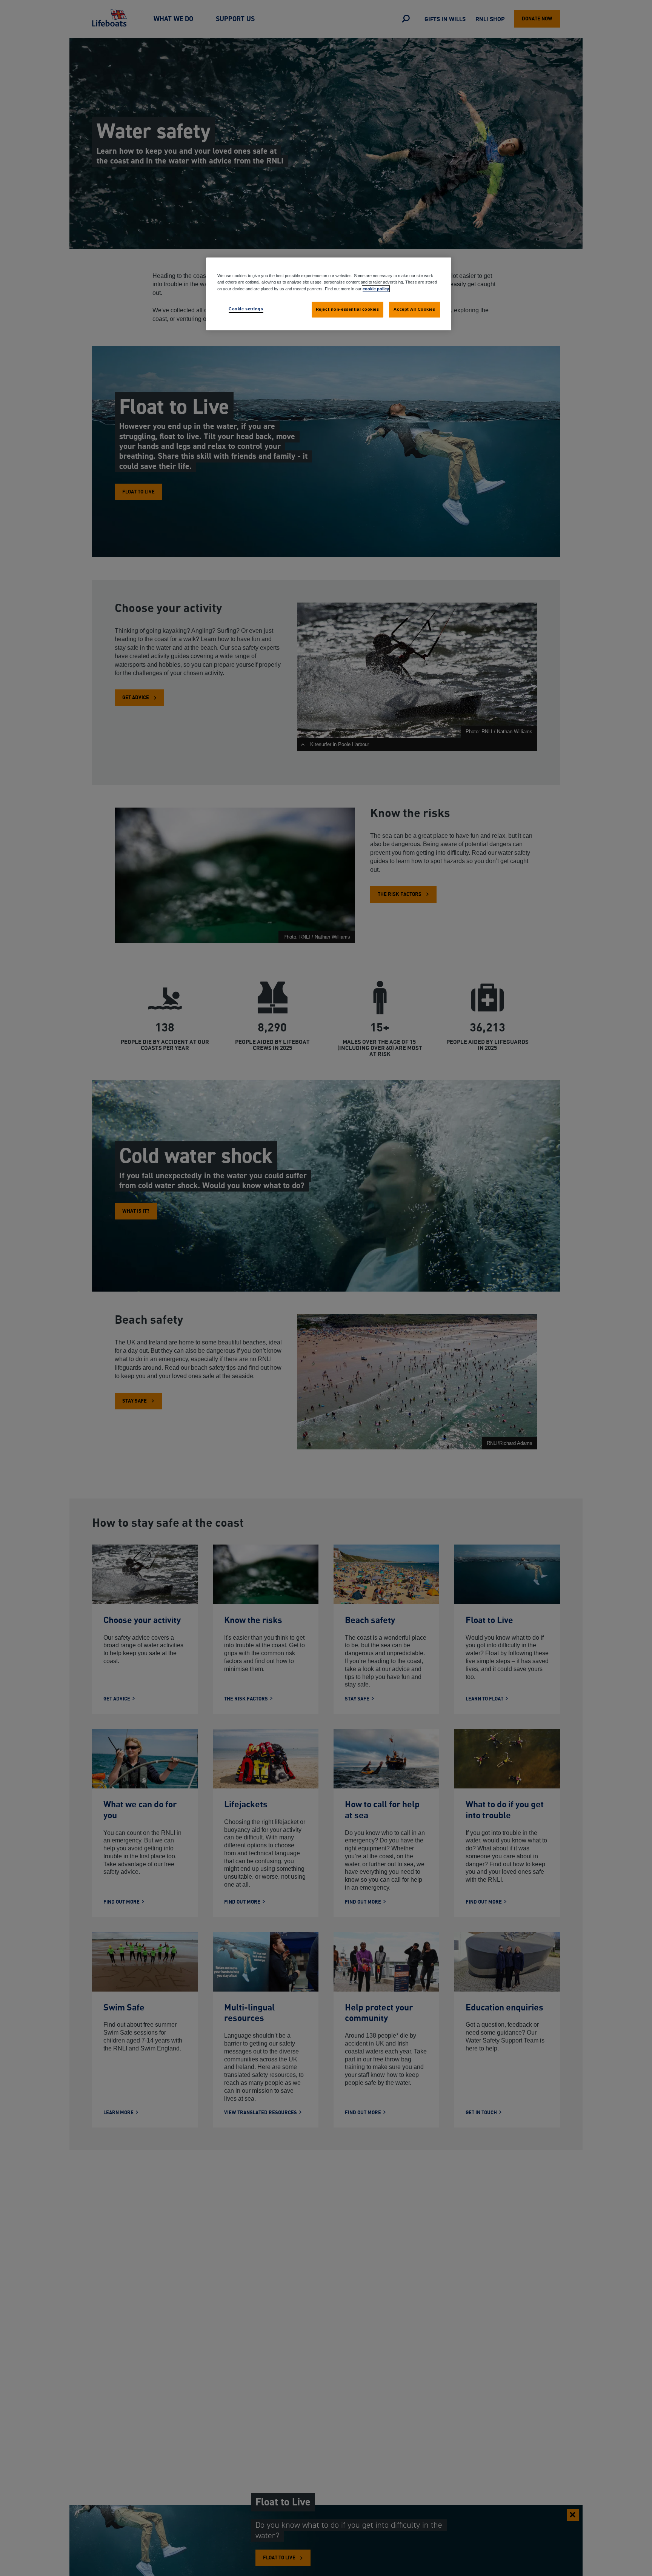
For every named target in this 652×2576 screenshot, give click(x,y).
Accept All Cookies (414, 309)
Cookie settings (246, 308)
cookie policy (376, 288)
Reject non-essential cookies (348, 309)
